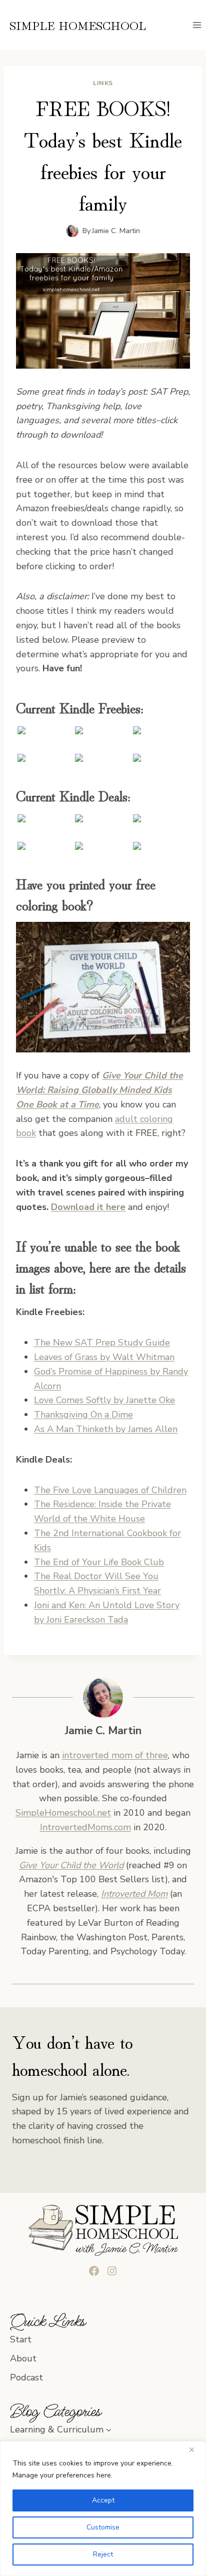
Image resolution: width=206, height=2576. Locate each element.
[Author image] (72, 231)
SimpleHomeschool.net (63, 1813)
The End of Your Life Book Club (99, 1562)
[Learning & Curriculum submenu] (109, 2430)
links (103, 83)
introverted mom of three (115, 1755)
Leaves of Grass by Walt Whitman (104, 1357)
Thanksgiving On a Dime (83, 1415)
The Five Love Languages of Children (110, 1490)
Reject (103, 2554)
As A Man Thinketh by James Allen (106, 1429)
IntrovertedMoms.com (85, 1827)
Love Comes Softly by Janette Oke (104, 1400)
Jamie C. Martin (116, 231)
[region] (103, 2508)
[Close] (195, 2449)
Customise (103, 2527)
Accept (103, 2500)
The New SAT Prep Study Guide (102, 1343)
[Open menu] (197, 25)
